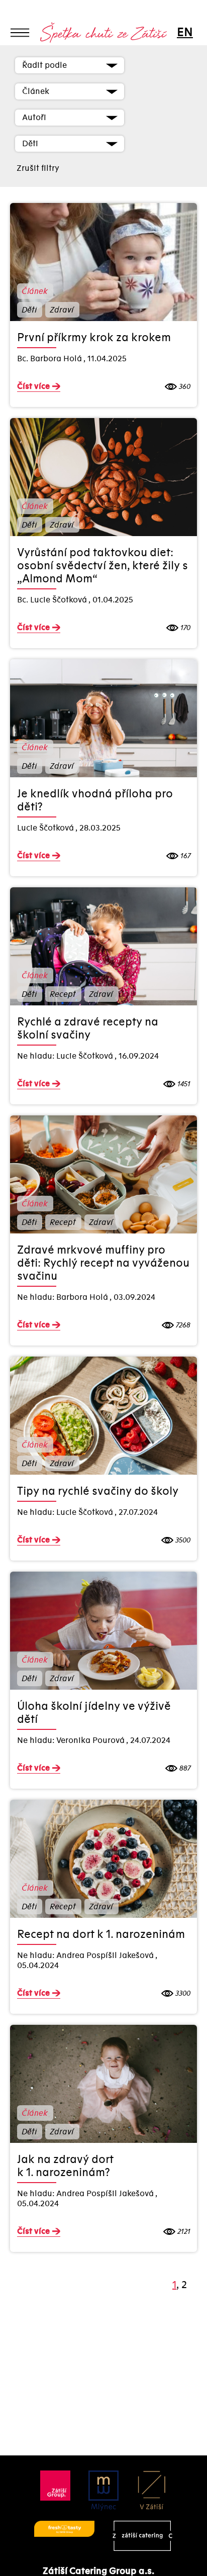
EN (184, 32)
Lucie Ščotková (46, 828)
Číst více (33, 386)
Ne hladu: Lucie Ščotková (66, 1056)
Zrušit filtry (38, 168)
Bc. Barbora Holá (50, 359)
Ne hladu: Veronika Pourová (72, 1740)
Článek (34, 291)
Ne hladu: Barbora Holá (63, 1297)
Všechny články (43, 51)
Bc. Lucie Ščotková (53, 600)
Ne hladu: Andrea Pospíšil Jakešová (86, 1955)
